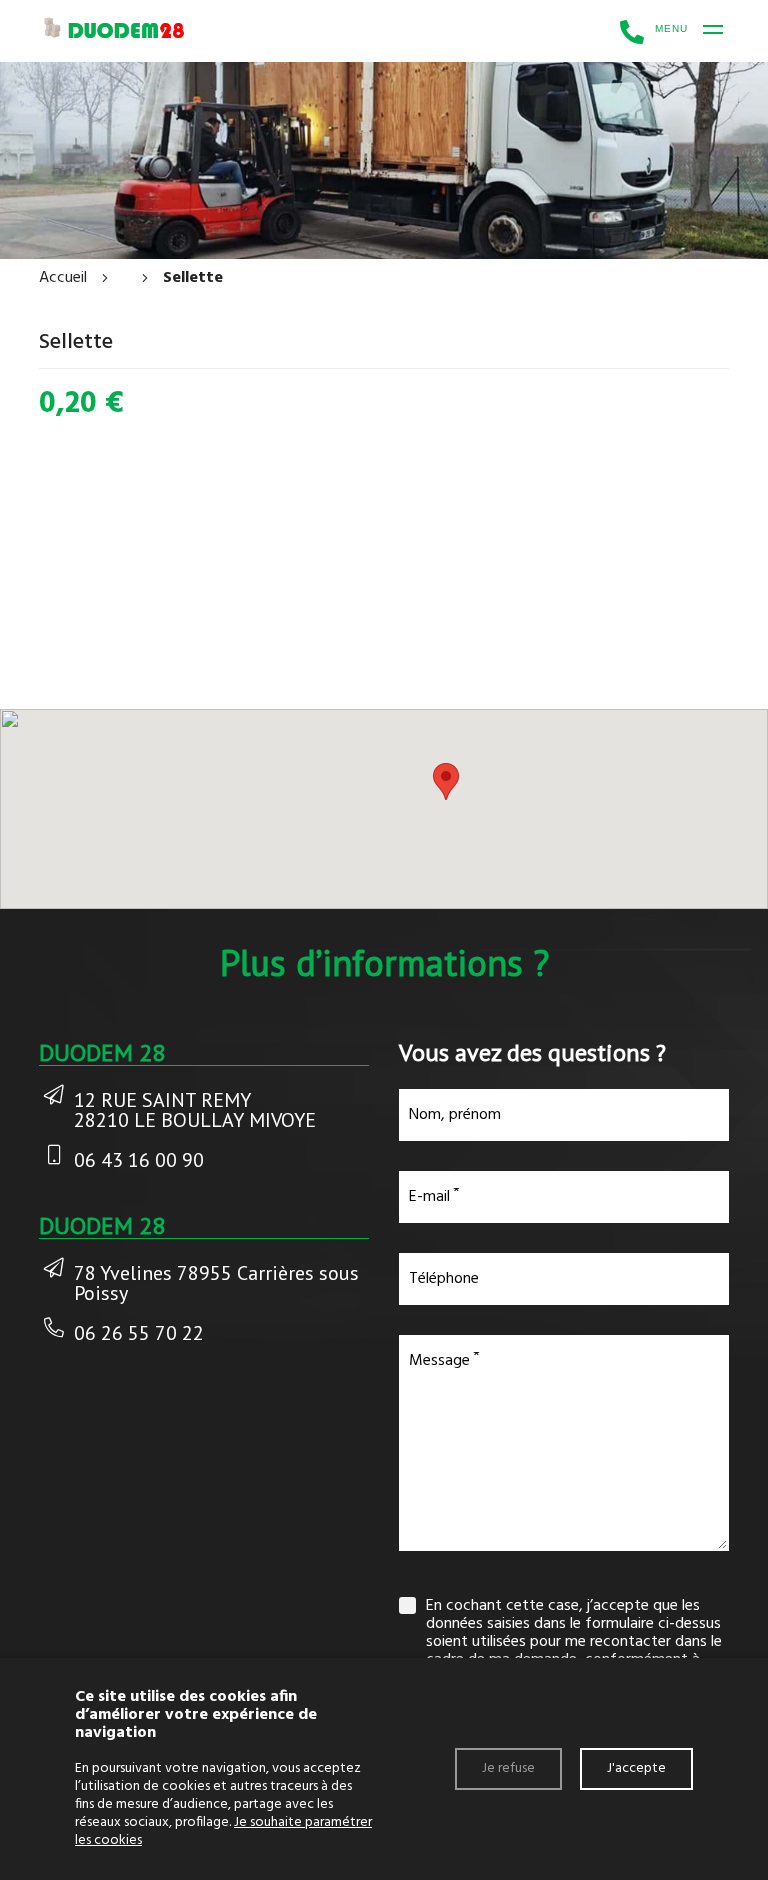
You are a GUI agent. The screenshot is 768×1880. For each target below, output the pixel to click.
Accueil (63, 278)
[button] (446, 781)
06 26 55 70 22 (139, 1333)
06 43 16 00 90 (139, 1160)
